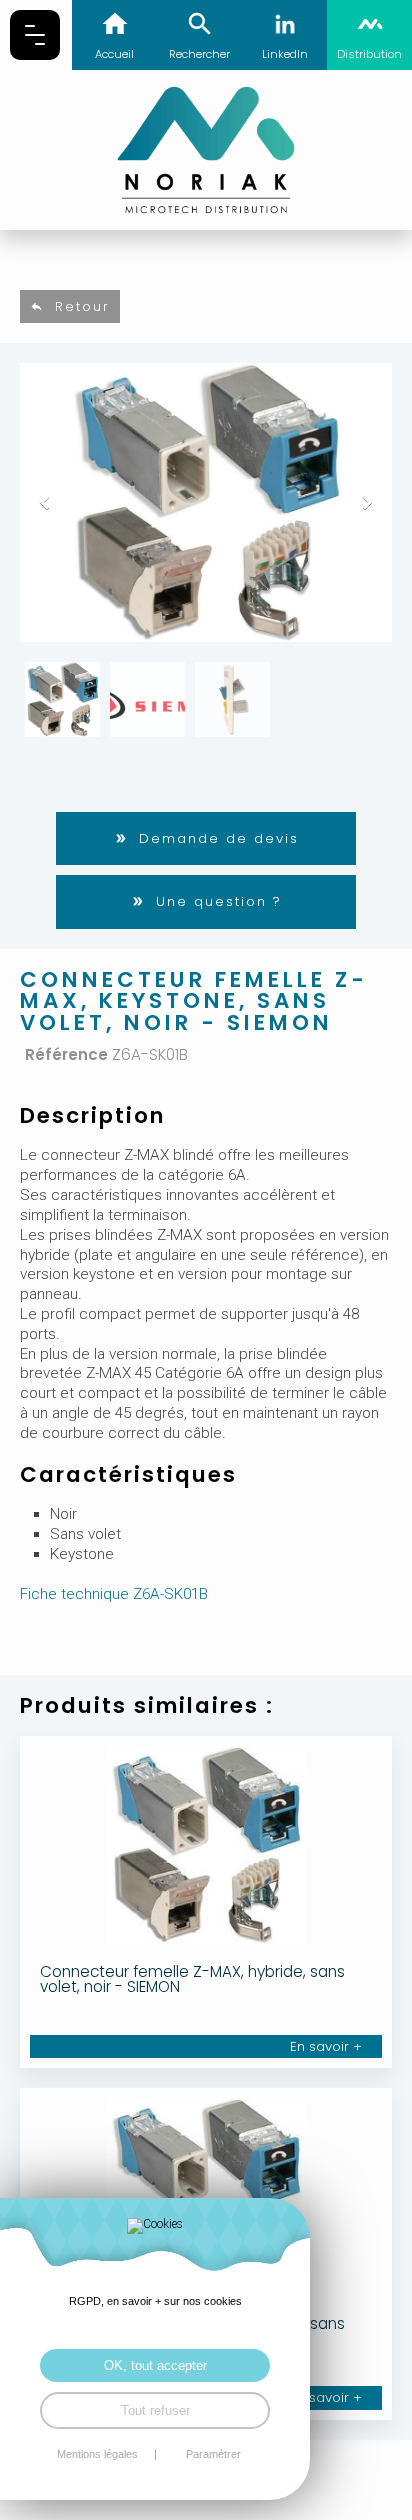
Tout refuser (155, 2410)
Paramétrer (213, 2454)
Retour (82, 306)
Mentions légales (97, 2454)
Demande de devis (219, 838)
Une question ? (219, 901)
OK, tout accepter (155, 2365)
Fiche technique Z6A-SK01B (114, 1594)
